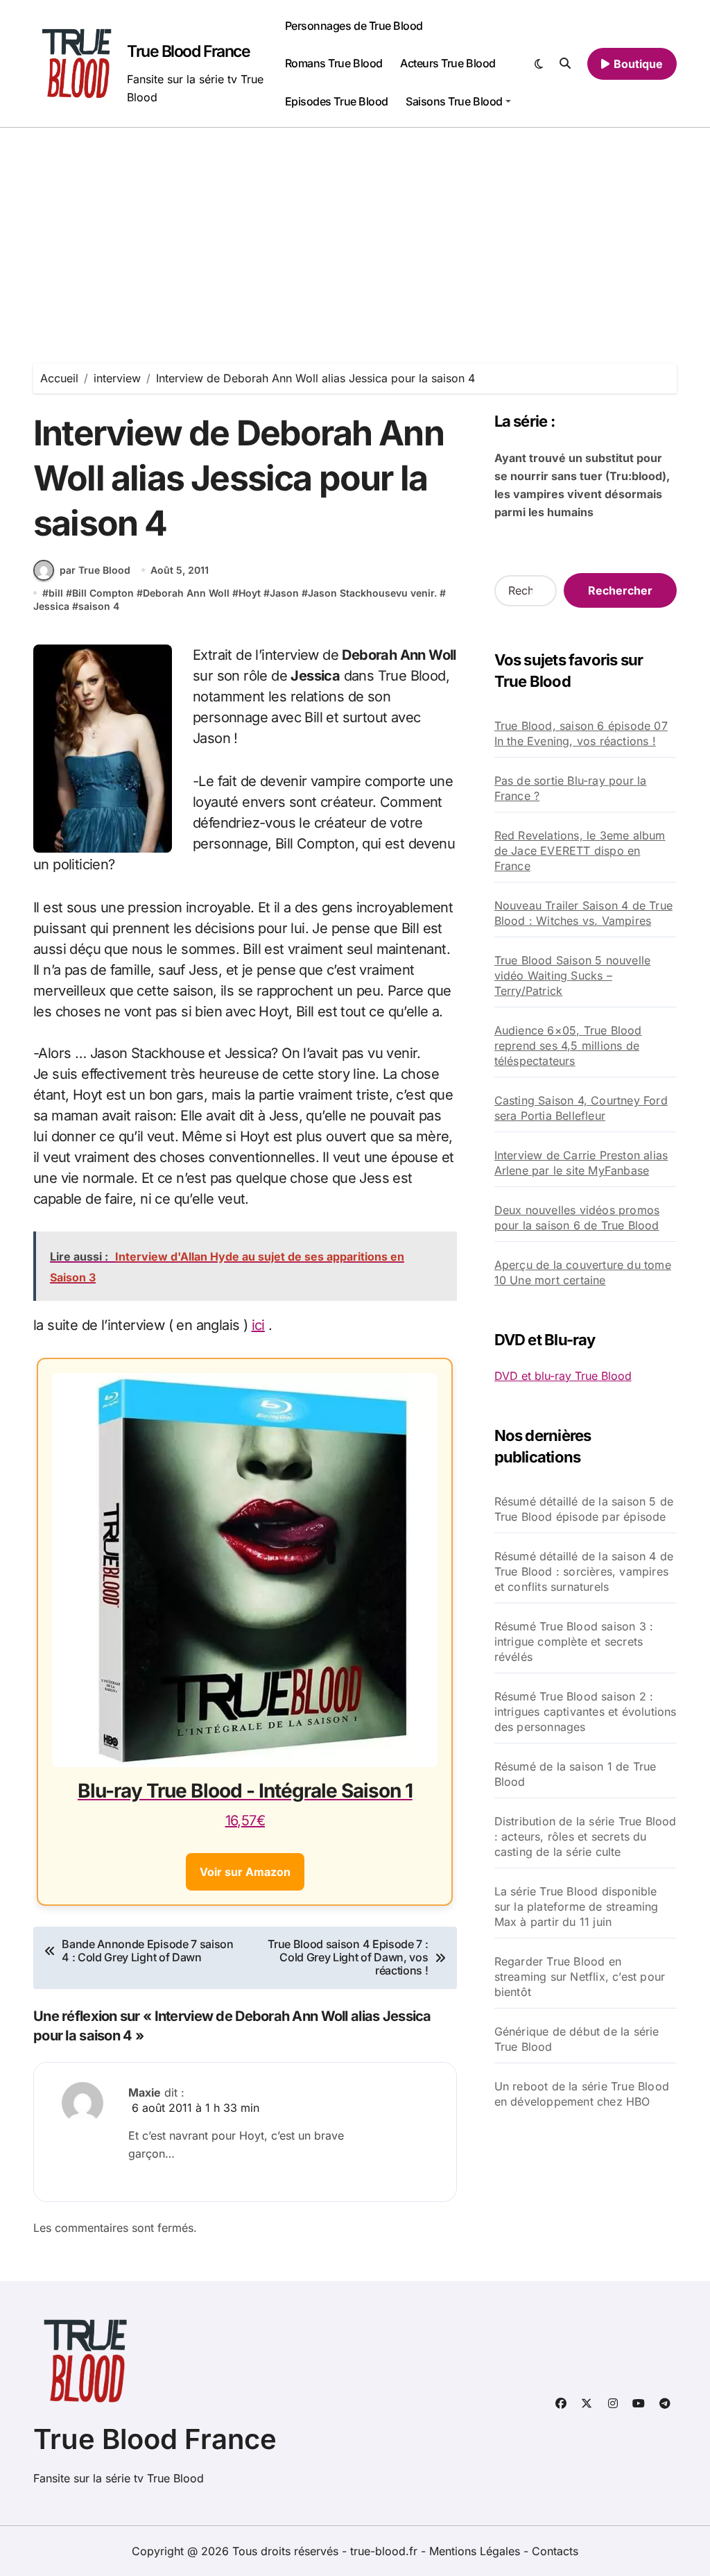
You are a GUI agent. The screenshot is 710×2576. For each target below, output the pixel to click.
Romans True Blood (334, 63)
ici (258, 1325)
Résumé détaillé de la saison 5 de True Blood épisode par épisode (584, 1509)
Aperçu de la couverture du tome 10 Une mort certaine (583, 1272)
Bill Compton (103, 593)
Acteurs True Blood (448, 63)
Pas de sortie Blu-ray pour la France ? (571, 788)
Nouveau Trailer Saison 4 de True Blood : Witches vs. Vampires (583, 913)
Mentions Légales (476, 2551)
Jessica (51, 606)
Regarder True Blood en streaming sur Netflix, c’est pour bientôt (580, 1977)
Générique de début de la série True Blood (577, 2039)
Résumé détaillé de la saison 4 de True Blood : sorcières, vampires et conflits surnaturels (584, 1571)
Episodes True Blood (337, 101)
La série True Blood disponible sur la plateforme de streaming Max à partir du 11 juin (577, 1907)
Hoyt (250, 593)
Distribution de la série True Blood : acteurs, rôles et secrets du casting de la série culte (586, 1836)
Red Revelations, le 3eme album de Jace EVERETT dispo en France (580, 851)
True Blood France (189, 51)
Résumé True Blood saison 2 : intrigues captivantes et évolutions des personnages (586, 1712)
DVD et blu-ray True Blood (563, 1376)
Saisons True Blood (454, 101)
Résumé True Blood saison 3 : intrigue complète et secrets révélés (574, 1641)
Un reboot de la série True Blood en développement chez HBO (582, 2094)
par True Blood (95, 570)
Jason (284, 593)
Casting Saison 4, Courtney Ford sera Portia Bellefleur (581, 1108)
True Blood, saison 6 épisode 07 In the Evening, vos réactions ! (581, 733)
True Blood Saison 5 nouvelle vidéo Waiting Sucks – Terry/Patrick (573, 975)
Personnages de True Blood (354, 26)
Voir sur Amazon (245, 1872)
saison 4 (99, 606)
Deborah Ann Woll (186, 593)
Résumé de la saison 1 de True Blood (575, 1774)
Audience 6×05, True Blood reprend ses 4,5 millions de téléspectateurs (568, 1046)
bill (56, 593)
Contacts (555, 2551)
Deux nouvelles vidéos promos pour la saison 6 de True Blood (577, 1218)
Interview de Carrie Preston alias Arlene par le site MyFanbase (581, 1163)
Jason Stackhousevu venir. (372, 593)
